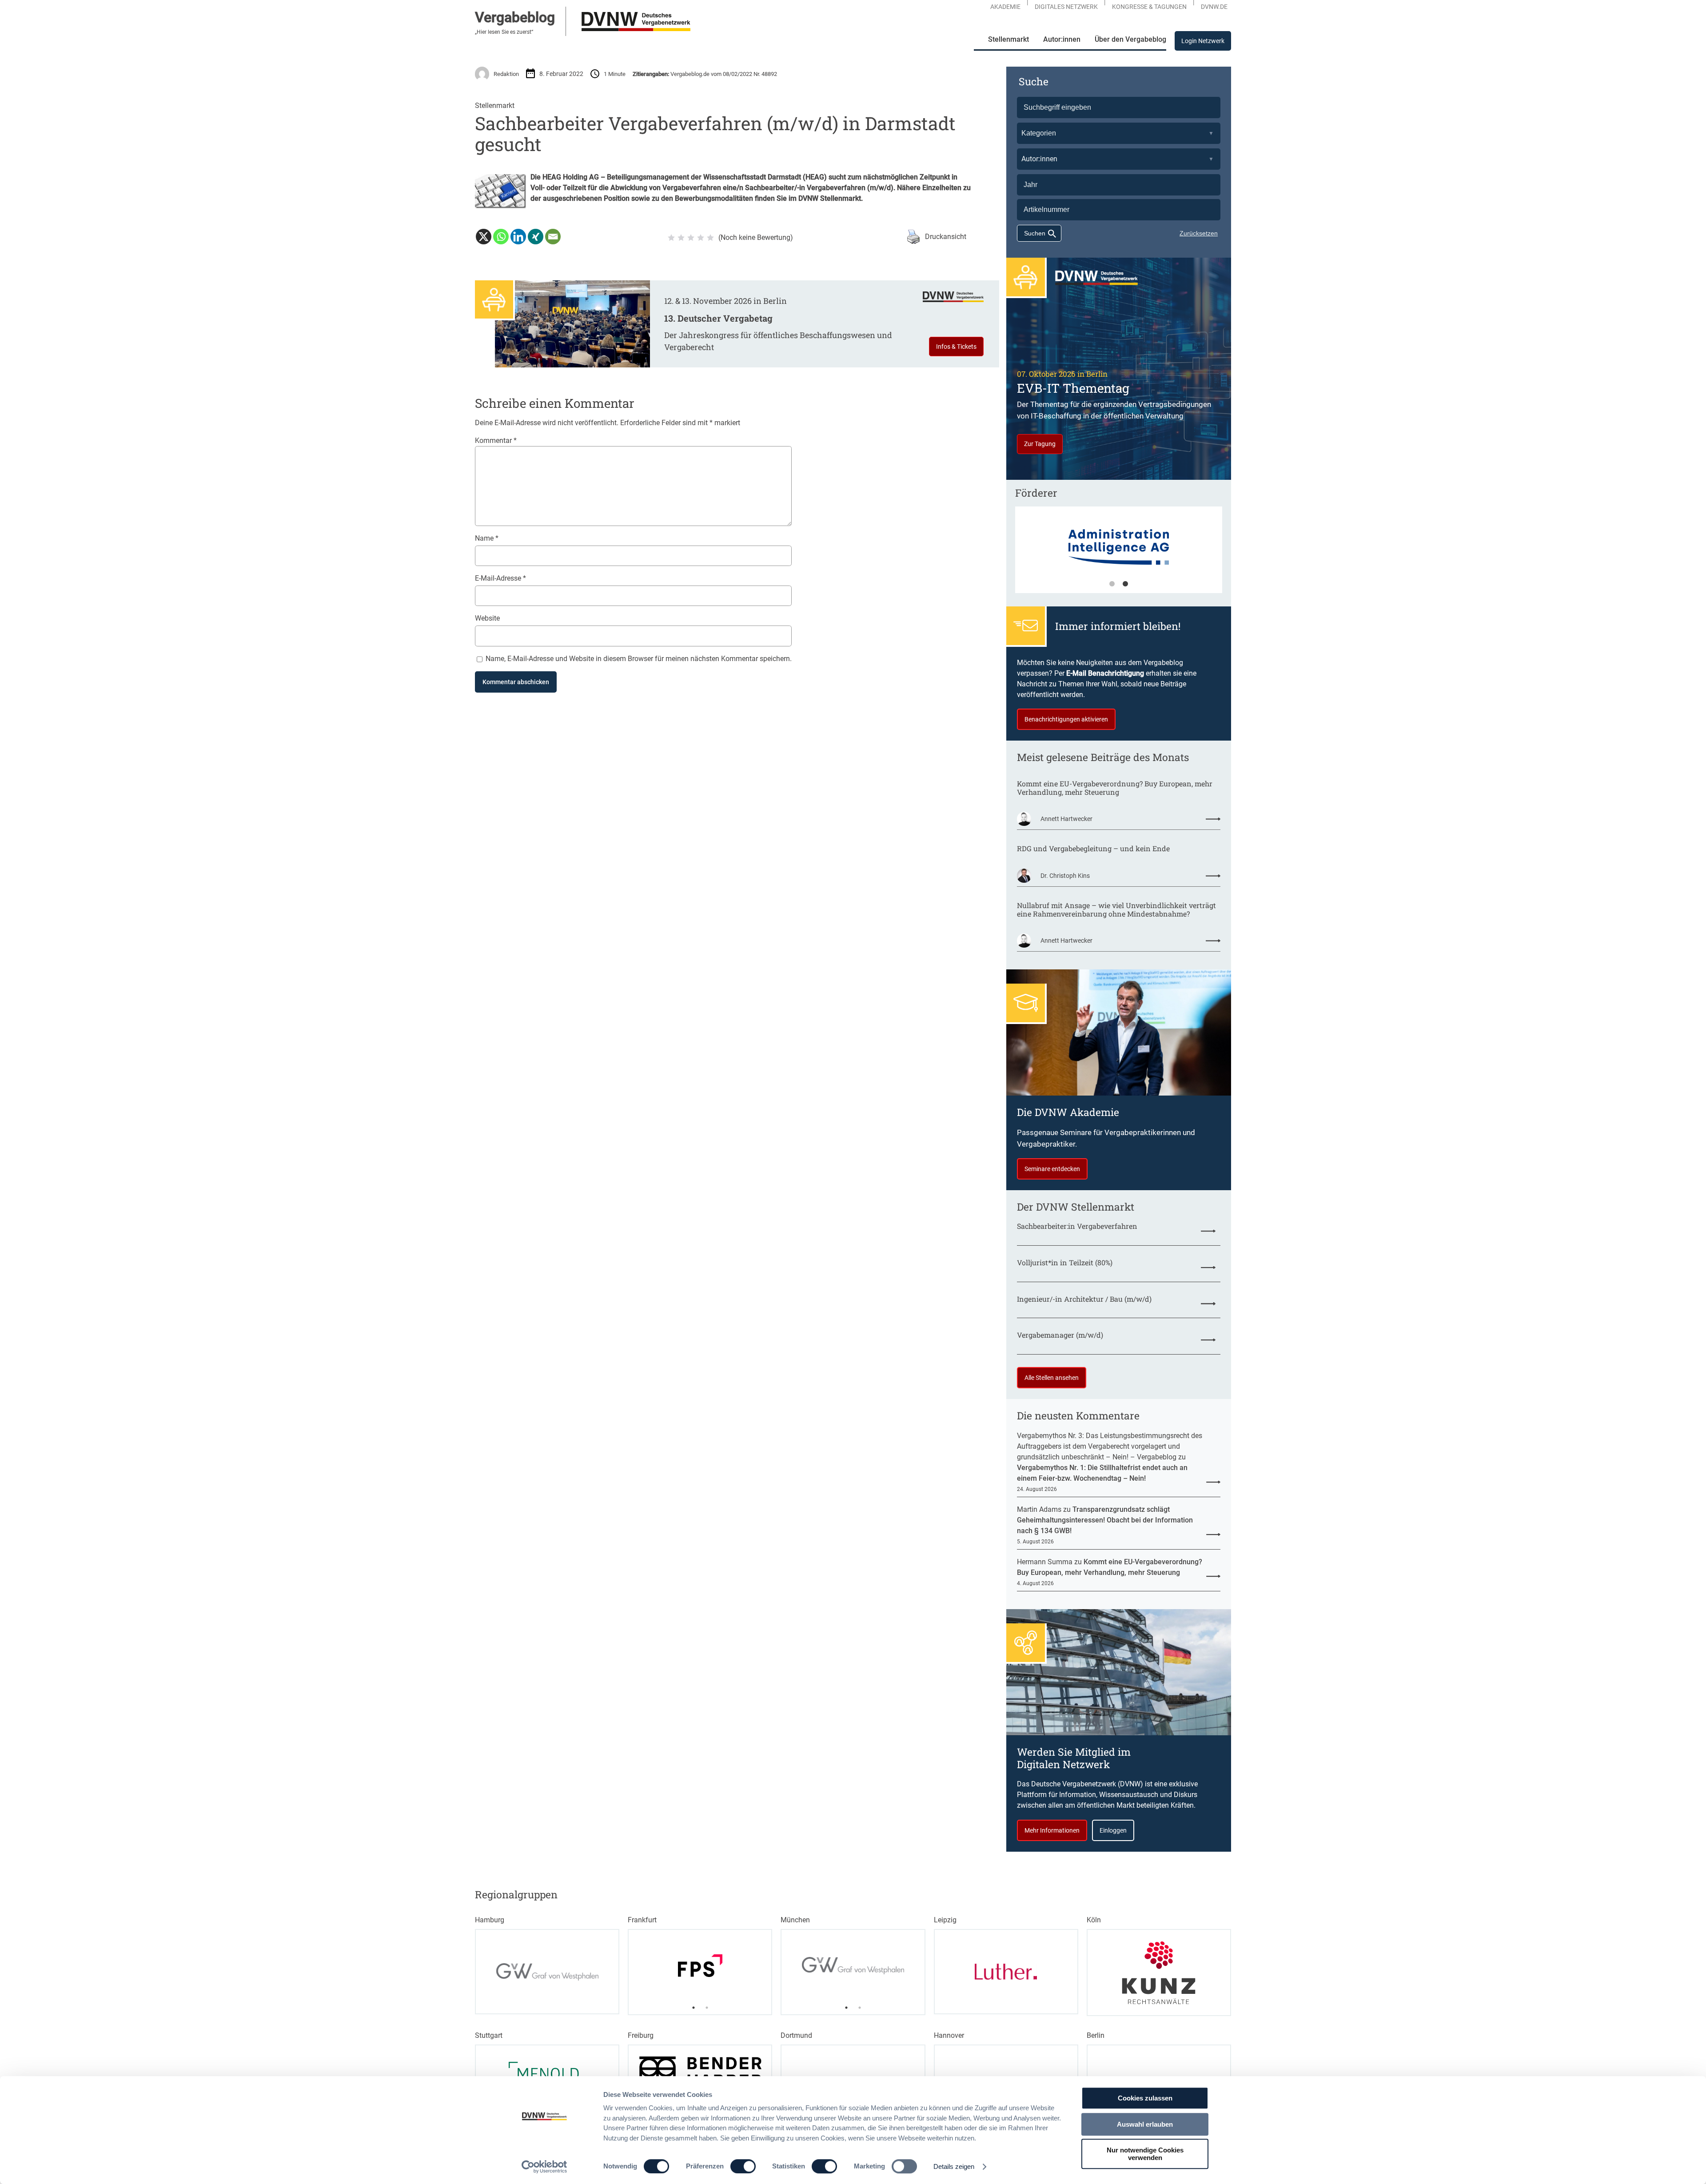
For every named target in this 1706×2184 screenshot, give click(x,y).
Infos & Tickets (956, 347)
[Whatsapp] (501, 237)
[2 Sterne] (681, 238)
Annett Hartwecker (1066, 819)
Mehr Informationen (1052, 1830)
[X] (484, 237)
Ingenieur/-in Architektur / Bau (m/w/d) (1084, 1299)
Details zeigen (954, 2166)
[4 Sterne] (701, 238)
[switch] (743, 2166)
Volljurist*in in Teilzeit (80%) (1065, 1262)
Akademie (1005, 7)
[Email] (553, 237)
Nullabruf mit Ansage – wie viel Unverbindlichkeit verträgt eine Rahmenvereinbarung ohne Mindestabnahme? (1116, 909)
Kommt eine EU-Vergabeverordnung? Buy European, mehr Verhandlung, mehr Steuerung (1115, 788)
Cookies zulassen (1145, 2098)
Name (487, 538)
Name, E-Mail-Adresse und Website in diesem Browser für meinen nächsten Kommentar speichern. (639, 659)
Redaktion (506, 74)
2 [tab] (1125, 584)
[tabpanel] (1099, 554)
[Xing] (536, 237)
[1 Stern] (671, 238)
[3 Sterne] (691, 238)
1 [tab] (1112, 584)
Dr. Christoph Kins (1065, 876)
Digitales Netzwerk (1066, 7)
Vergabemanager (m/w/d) (1060, 1335)
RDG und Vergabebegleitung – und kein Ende (1093, 848)
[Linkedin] (518, 237)
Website (487, 618)
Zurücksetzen (1199, 233)
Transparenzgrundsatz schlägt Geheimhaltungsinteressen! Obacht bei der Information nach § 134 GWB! (1105, 1520)
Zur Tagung (1040, 444)
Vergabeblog (515, 17)
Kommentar (496, 440)
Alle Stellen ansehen (1052, 1378)
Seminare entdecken (1052, 1169)
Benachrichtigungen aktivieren (1066, 719)
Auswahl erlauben (1145, 2124)
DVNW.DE (1214, 7)
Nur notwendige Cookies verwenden (1145, 2154)
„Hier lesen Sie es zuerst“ (504, 32)
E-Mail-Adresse (500, 578)
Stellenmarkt (495, 106)
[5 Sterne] (710, 238)
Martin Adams (1039, 1509)
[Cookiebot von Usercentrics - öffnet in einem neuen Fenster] (544, 2167)
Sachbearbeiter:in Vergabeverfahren (1077, 1226)
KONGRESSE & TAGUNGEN (1149, 7)
